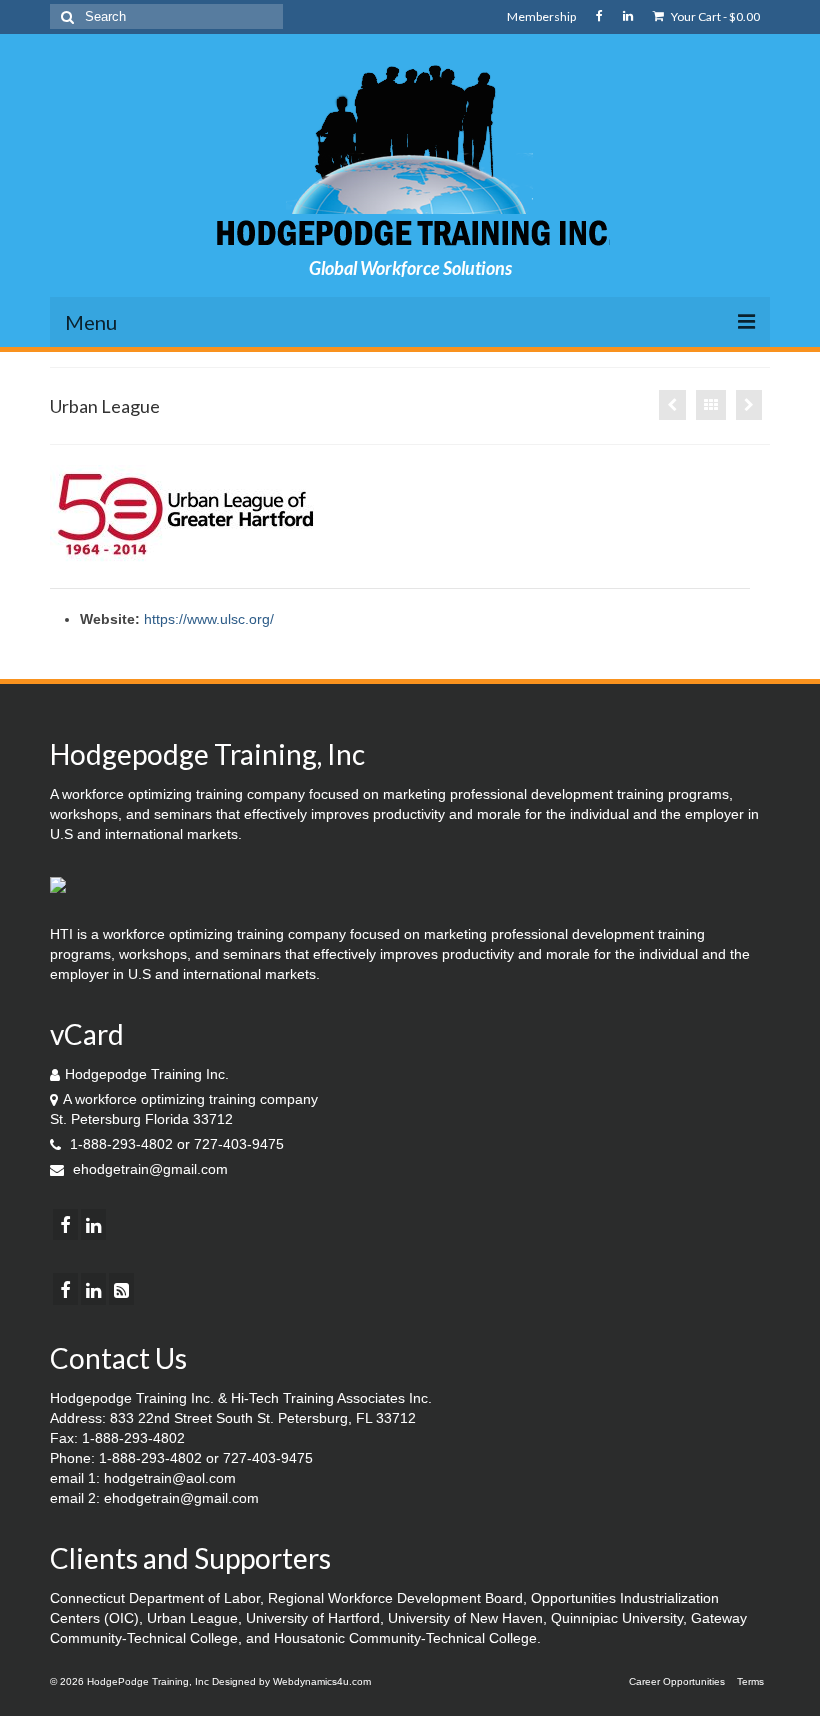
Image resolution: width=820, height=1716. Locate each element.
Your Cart (714, 16)
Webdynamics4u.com (322, 1681)
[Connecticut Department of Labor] (749, 405)
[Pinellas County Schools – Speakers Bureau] (672, 405)
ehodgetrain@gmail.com (148, 1169)
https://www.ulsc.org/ (209, 619)
